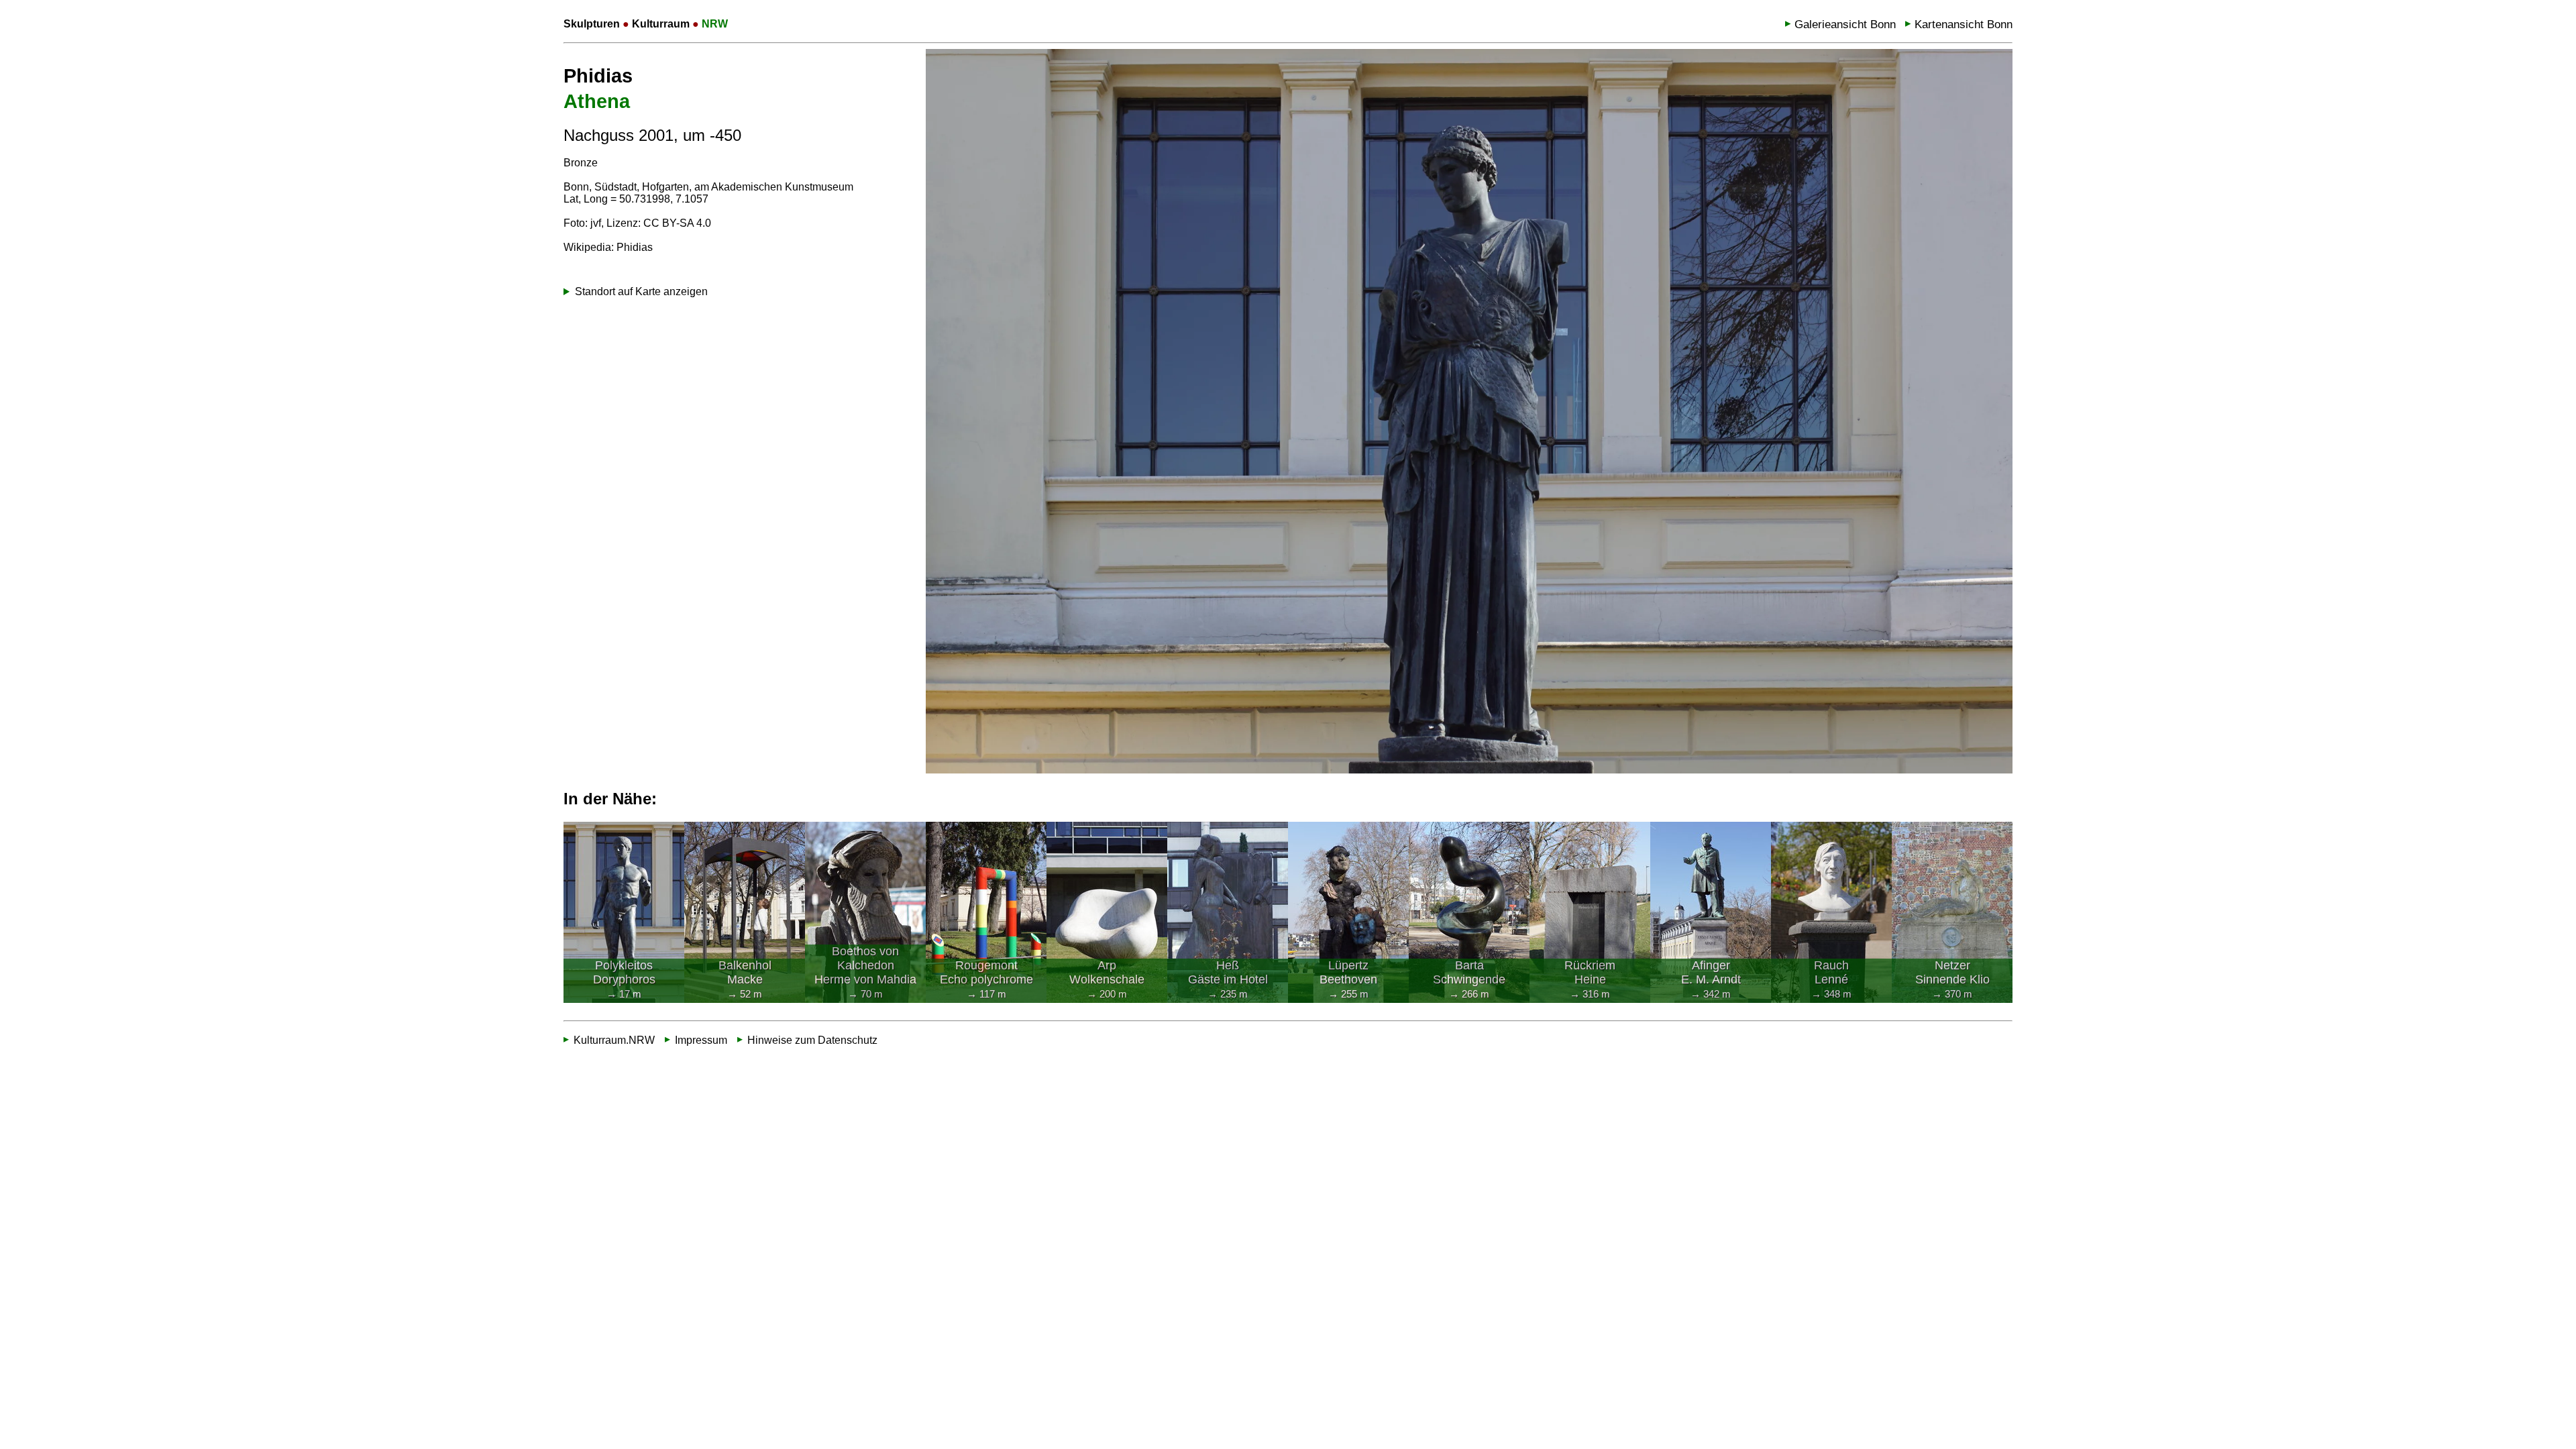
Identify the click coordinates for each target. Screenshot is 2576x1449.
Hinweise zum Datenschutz (812, 1040)
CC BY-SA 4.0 (677, 223)
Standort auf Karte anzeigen (641, 291)
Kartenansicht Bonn (1964, 24)
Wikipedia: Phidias (608, 247)
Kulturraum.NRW (614, 1040)
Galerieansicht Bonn (1845, 24)
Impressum (701, 1040)
